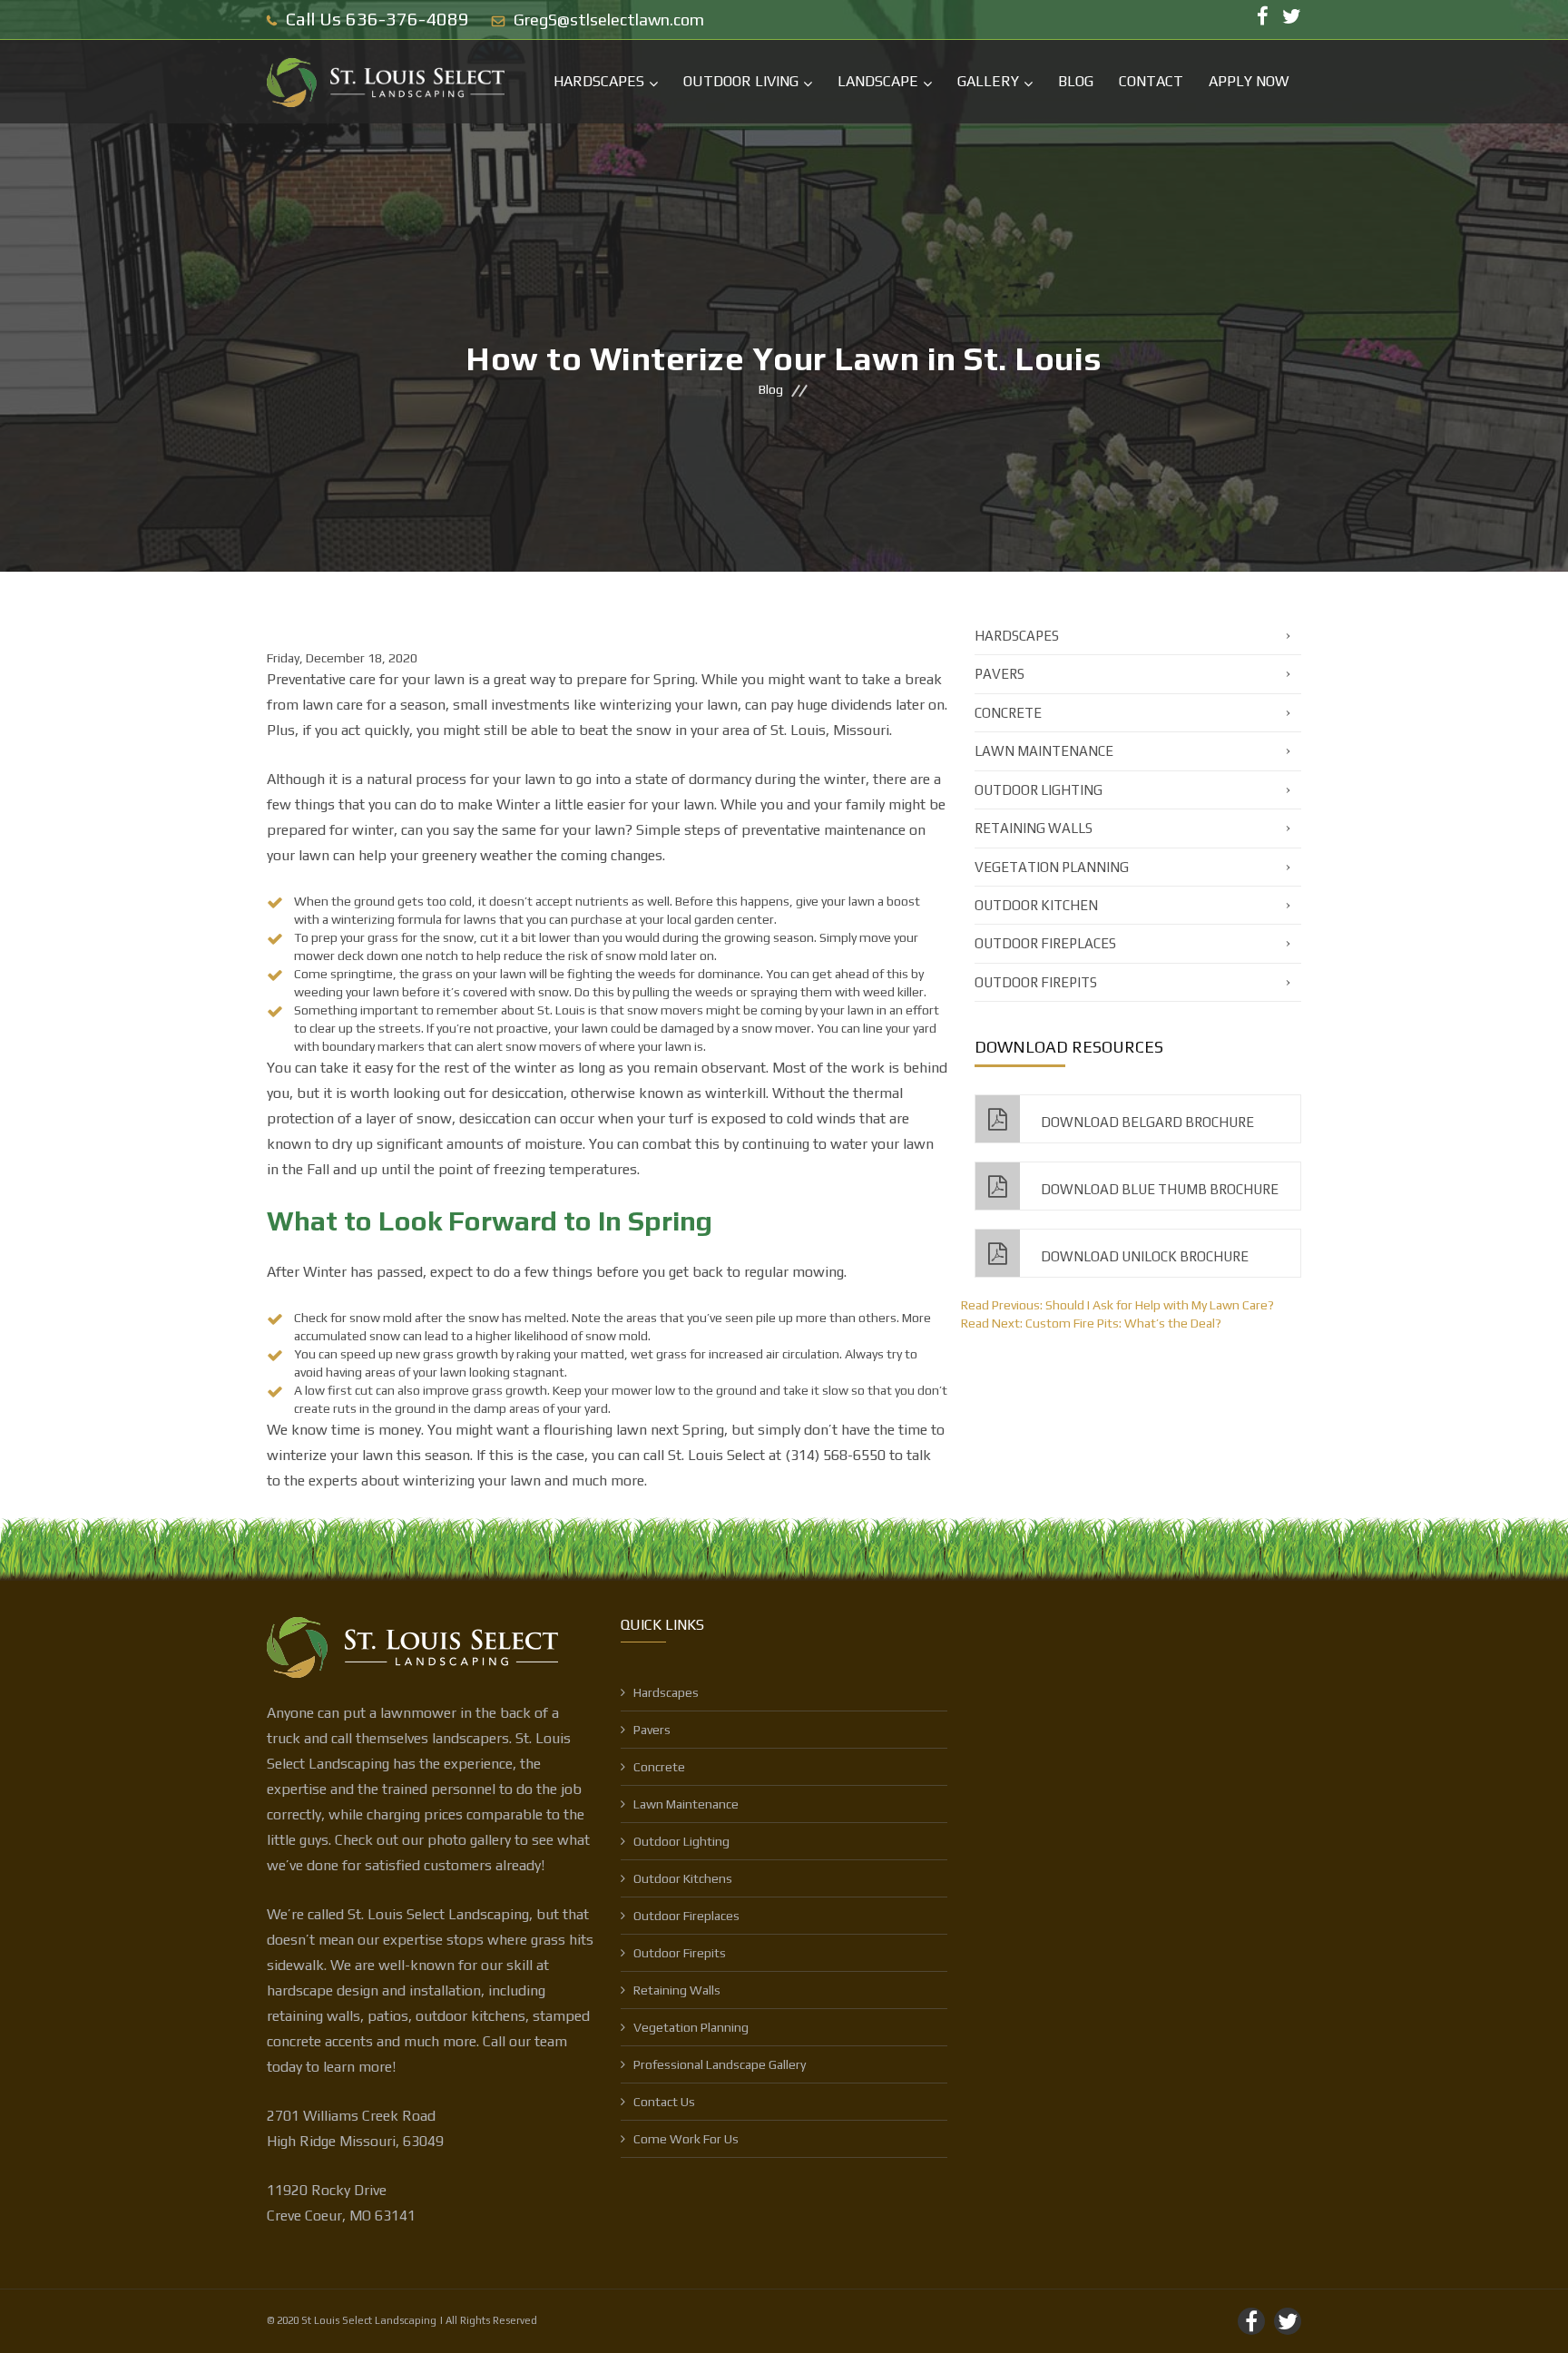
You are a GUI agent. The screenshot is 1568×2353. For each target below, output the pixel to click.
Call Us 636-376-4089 (377, 19)
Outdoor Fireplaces (1045, 943)
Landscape (878, 81)
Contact (1151, 81)
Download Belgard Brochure (1146, 1122)
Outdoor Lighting (1039, 790)
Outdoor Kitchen (1036, 905)
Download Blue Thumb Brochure (1158, 1189)
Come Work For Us (686, 2139)
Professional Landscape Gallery (720, 2064)
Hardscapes (599, 81)
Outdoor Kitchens (683, 1878)
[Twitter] (1292, 17)
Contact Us (664, 2102)
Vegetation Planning (1052, 867)
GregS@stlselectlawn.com (609, 20)
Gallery (988, 81)
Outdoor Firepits (1036, 982)
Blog (1076, 81)
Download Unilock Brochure (1143, 1256)
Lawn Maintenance (1044, 751)
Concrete (1008, 713)
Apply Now (1249, 81)
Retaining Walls (1034, 828)
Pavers (1000, 674)
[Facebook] (1263, 17)
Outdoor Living (741, 81)
